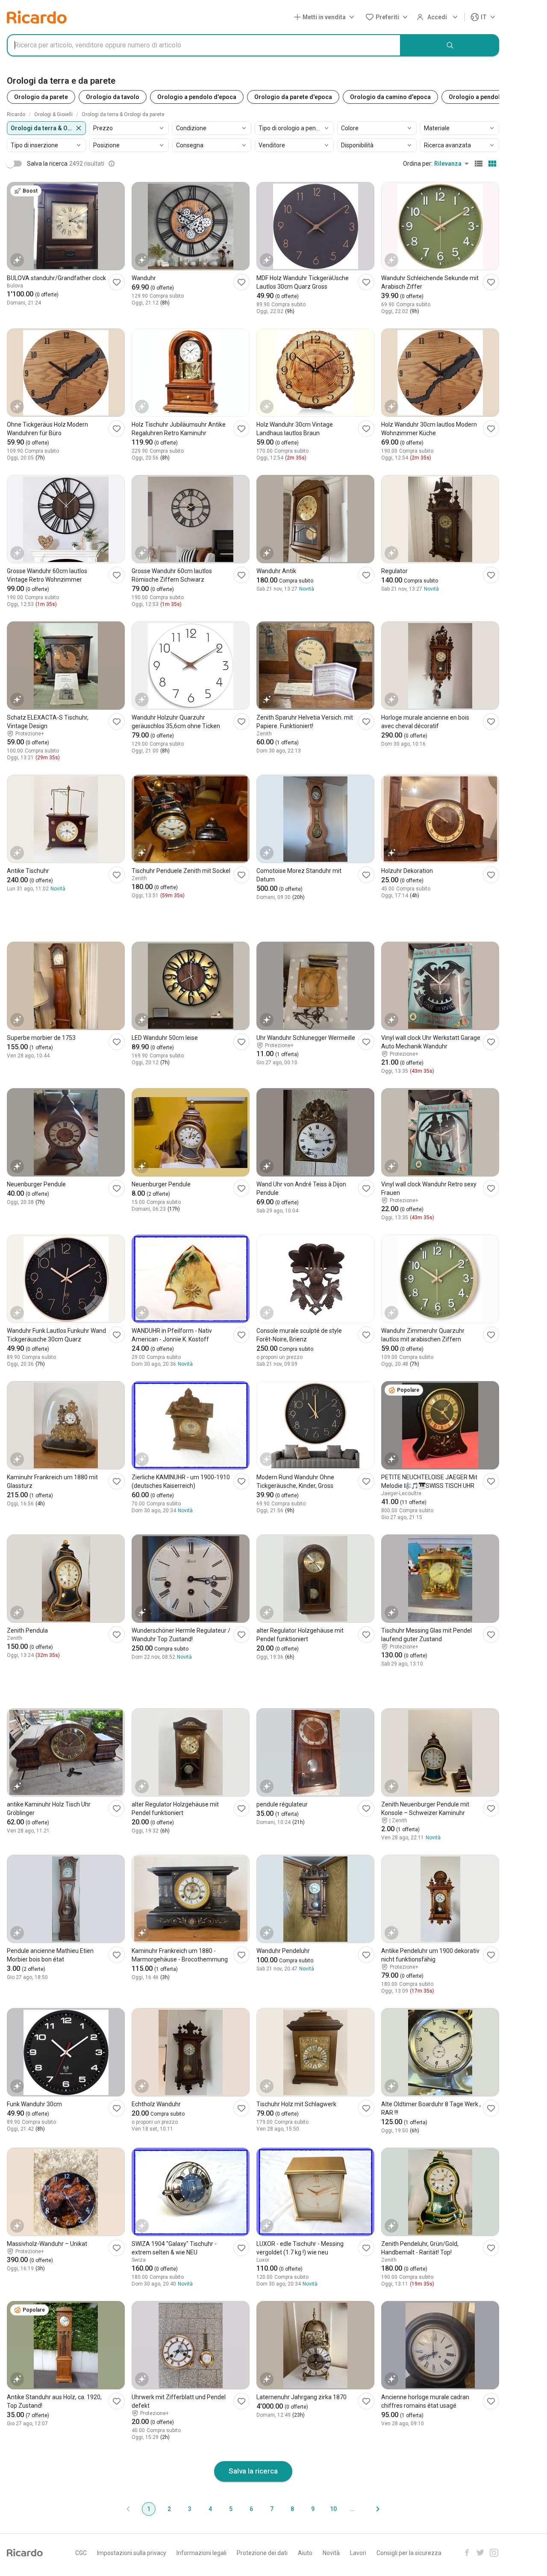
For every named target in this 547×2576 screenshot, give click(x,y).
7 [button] (272, 2509)
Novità (331, 2553)
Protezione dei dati (262, 2553)
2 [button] (169, 2509)
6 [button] (251, 2509)
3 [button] (190, 2509)
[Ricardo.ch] (37, 17)
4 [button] (210, 2509)
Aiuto (305, 2553)
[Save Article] (117, 282)
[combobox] (204, 45)
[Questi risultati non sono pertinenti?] (112, 164)
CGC (81, 2553)
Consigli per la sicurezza (409, 2553)
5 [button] (231, 2509)
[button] (326, 17)
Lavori (358, 2553)
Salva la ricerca (253, 2471)
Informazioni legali (201, 2553)
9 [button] (313, 2509)
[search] (450, 45)
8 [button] (292, 2509)
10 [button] (333, 2509)
